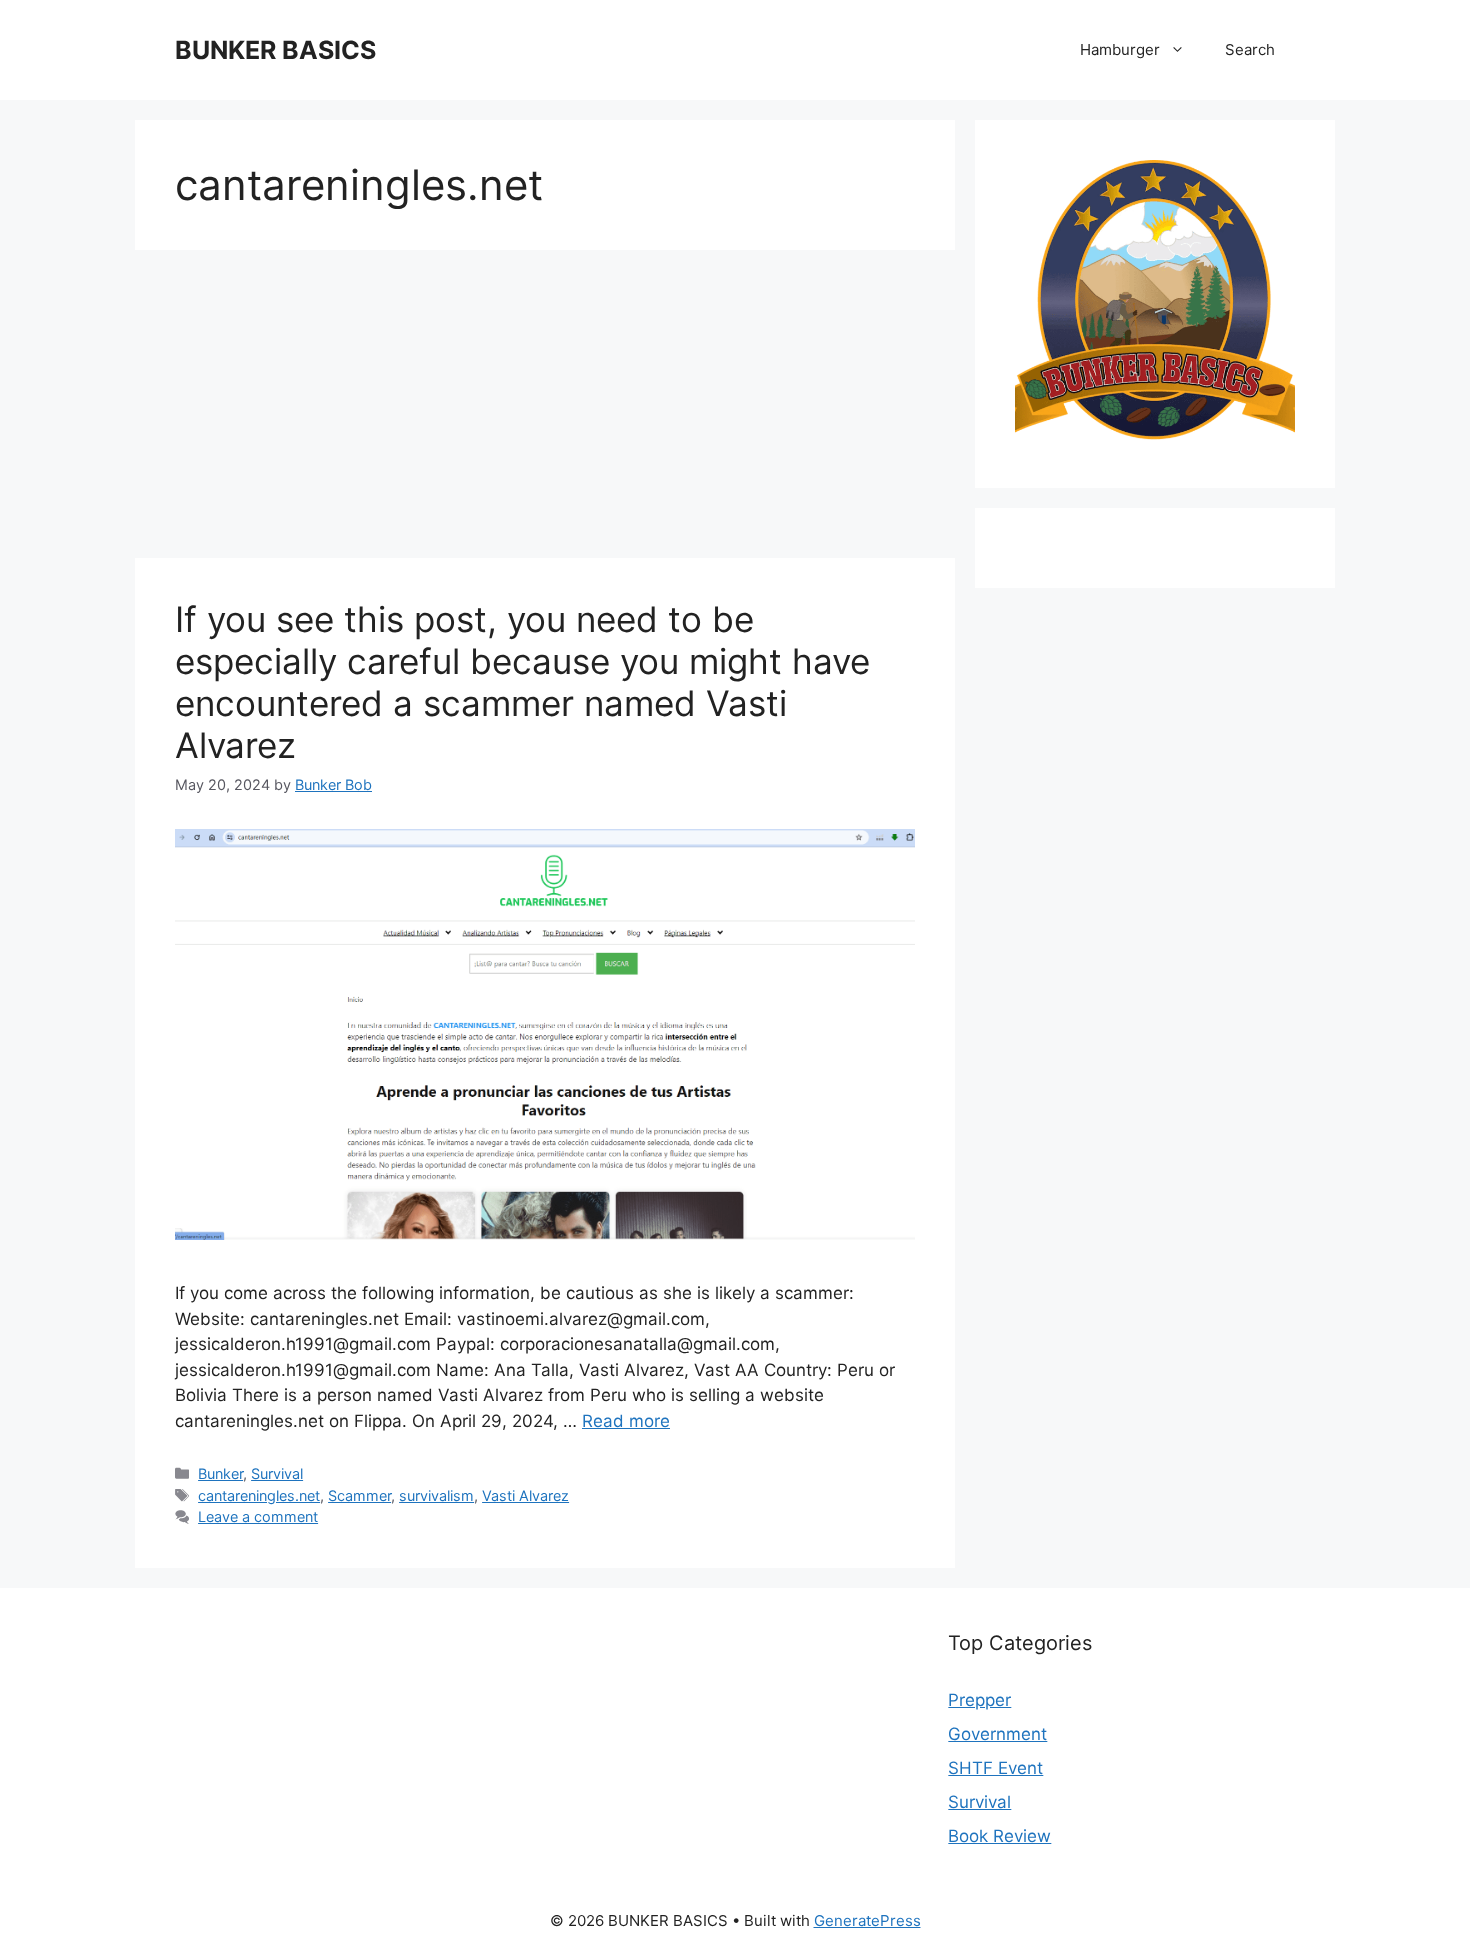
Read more (626, 1421)
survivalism (436, 1495)
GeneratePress (867, 1920)
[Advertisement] (545, 410)
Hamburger (1120, 49)
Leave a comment (258, 1516)
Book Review (999, 1836)
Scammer (359, 1495)
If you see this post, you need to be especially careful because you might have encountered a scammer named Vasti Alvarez (522, 682)
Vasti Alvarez (525, 1495)
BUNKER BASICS (275, 50)
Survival (277, 1473)
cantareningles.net (259, 1495)
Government (997, 1734)
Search (1250, 49)
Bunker (220, 1473)
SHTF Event (995, 1768)
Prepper (979, 1700)
